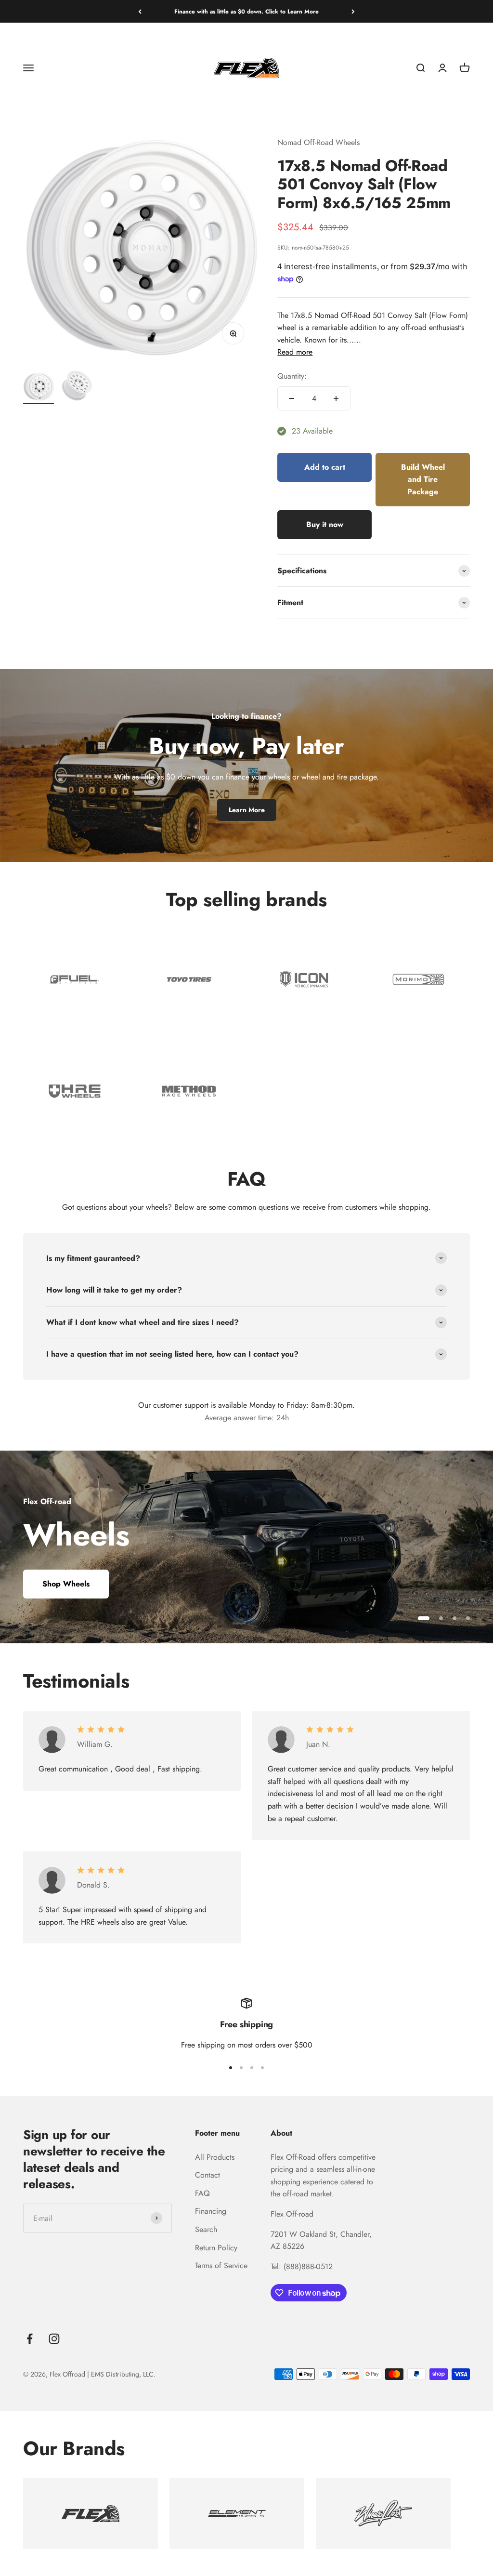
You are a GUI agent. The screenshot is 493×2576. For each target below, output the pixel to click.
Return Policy (216, 2248)
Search (206, 2229)
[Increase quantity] (336, 398)
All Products (215, 2157)
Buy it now (325, 524)
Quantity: (292, 376)
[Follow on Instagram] (54, 2339)
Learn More (247, 810)
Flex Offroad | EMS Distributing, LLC (102, 2374)
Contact (208, 2175)
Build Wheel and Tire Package (423, 479)
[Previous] (140, 12)
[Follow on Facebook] (30, 2339)
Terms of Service (221, 2266)
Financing (211, 2211)
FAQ (202, 2193)
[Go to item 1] (39, 388)
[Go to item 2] (77, 387)
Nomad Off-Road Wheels (318, 142)
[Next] (353, 12)
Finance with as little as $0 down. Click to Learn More (246, 12)
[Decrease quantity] (292, 398)
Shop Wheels (66, 1584)
